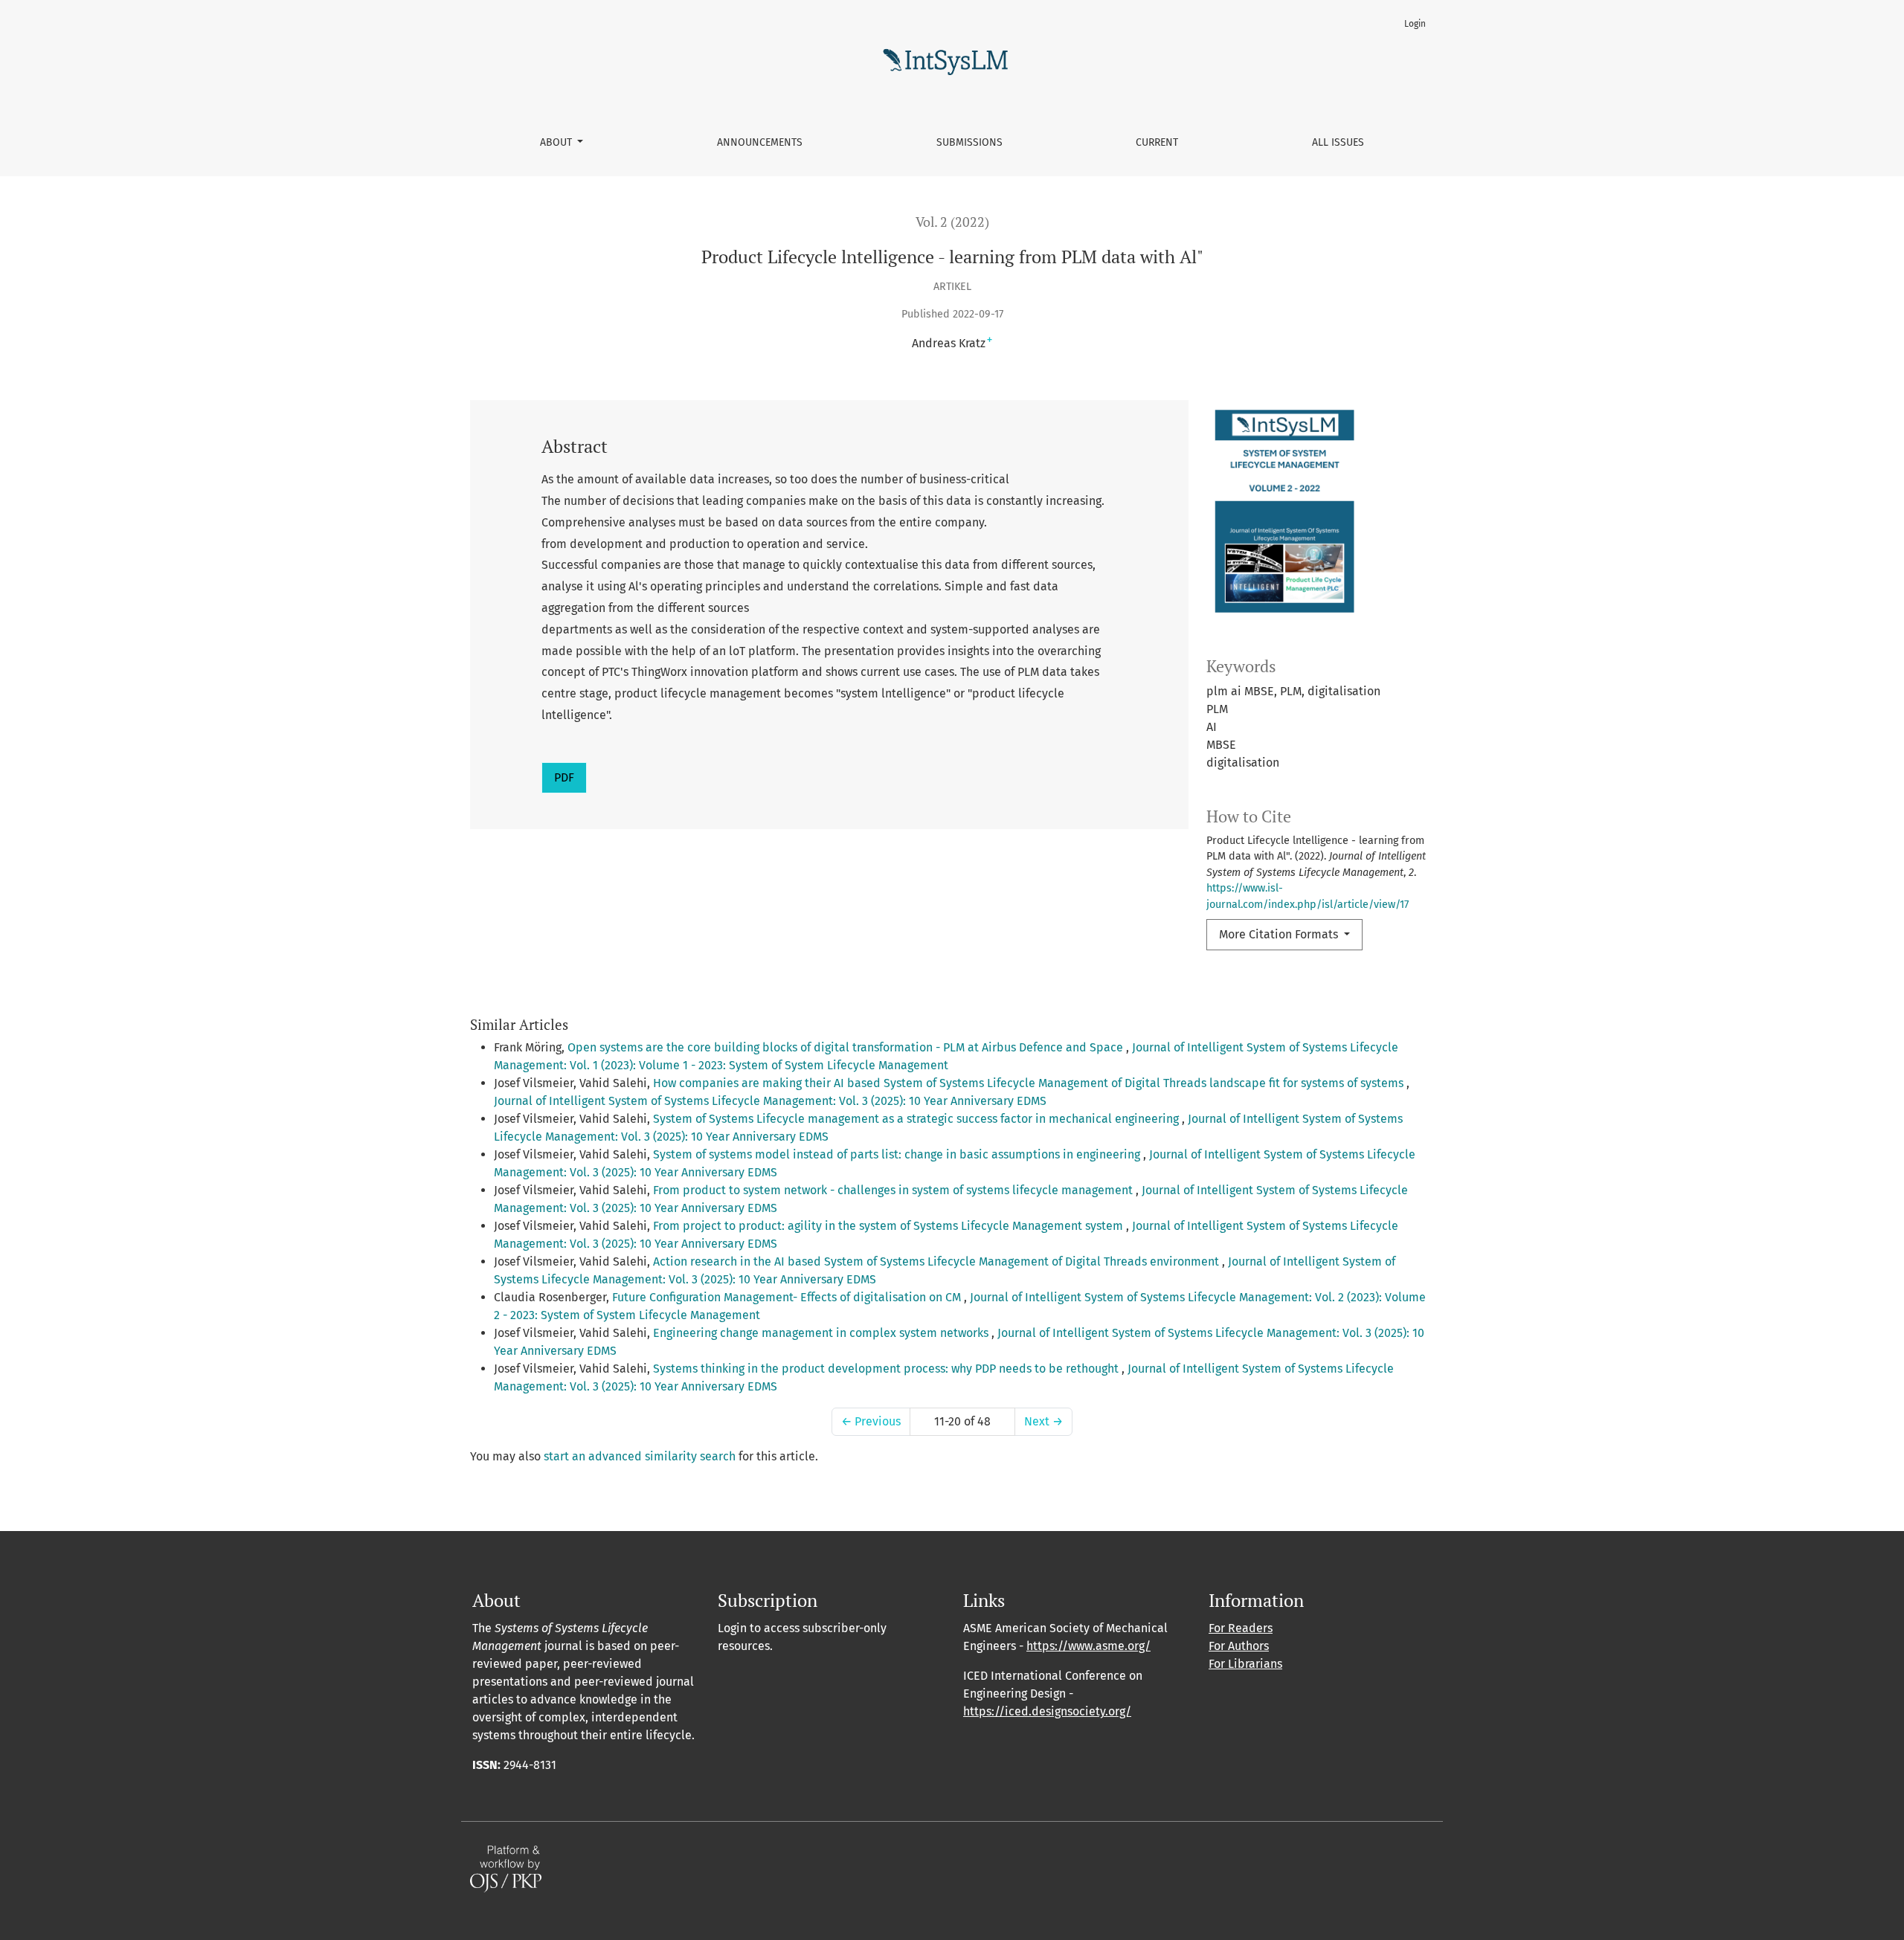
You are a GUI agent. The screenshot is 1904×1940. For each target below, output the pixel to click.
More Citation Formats (1280, 934)
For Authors (1239, 1646)
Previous (871, 1421)
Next (1043, 1421)
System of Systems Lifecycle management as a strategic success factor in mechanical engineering (917, 1119)
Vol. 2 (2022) (952, 222)
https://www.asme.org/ (1088, 1646)
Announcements (760, 142)
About (557, 142)
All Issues (1338, 142)
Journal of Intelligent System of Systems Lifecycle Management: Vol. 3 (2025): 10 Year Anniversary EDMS (770, 1101)
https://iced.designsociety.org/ (1047, 1711)
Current (1157, 142)
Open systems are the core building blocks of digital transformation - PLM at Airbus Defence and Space (847, 1047)
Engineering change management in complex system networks (822, 1333)
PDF (564, 777)
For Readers (1241, 1628)
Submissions (969, 142)
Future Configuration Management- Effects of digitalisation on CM (788, 1297)
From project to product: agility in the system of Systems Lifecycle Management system (890, 1226)
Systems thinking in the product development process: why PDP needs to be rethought (887, 1369)
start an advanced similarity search (640, 1456)
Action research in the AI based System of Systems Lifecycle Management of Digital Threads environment (937, 1261)
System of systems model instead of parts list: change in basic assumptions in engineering (898, 1154)
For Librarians (1245, 1664)
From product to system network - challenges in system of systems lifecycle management (894, 1190)
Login (1415, 24)
